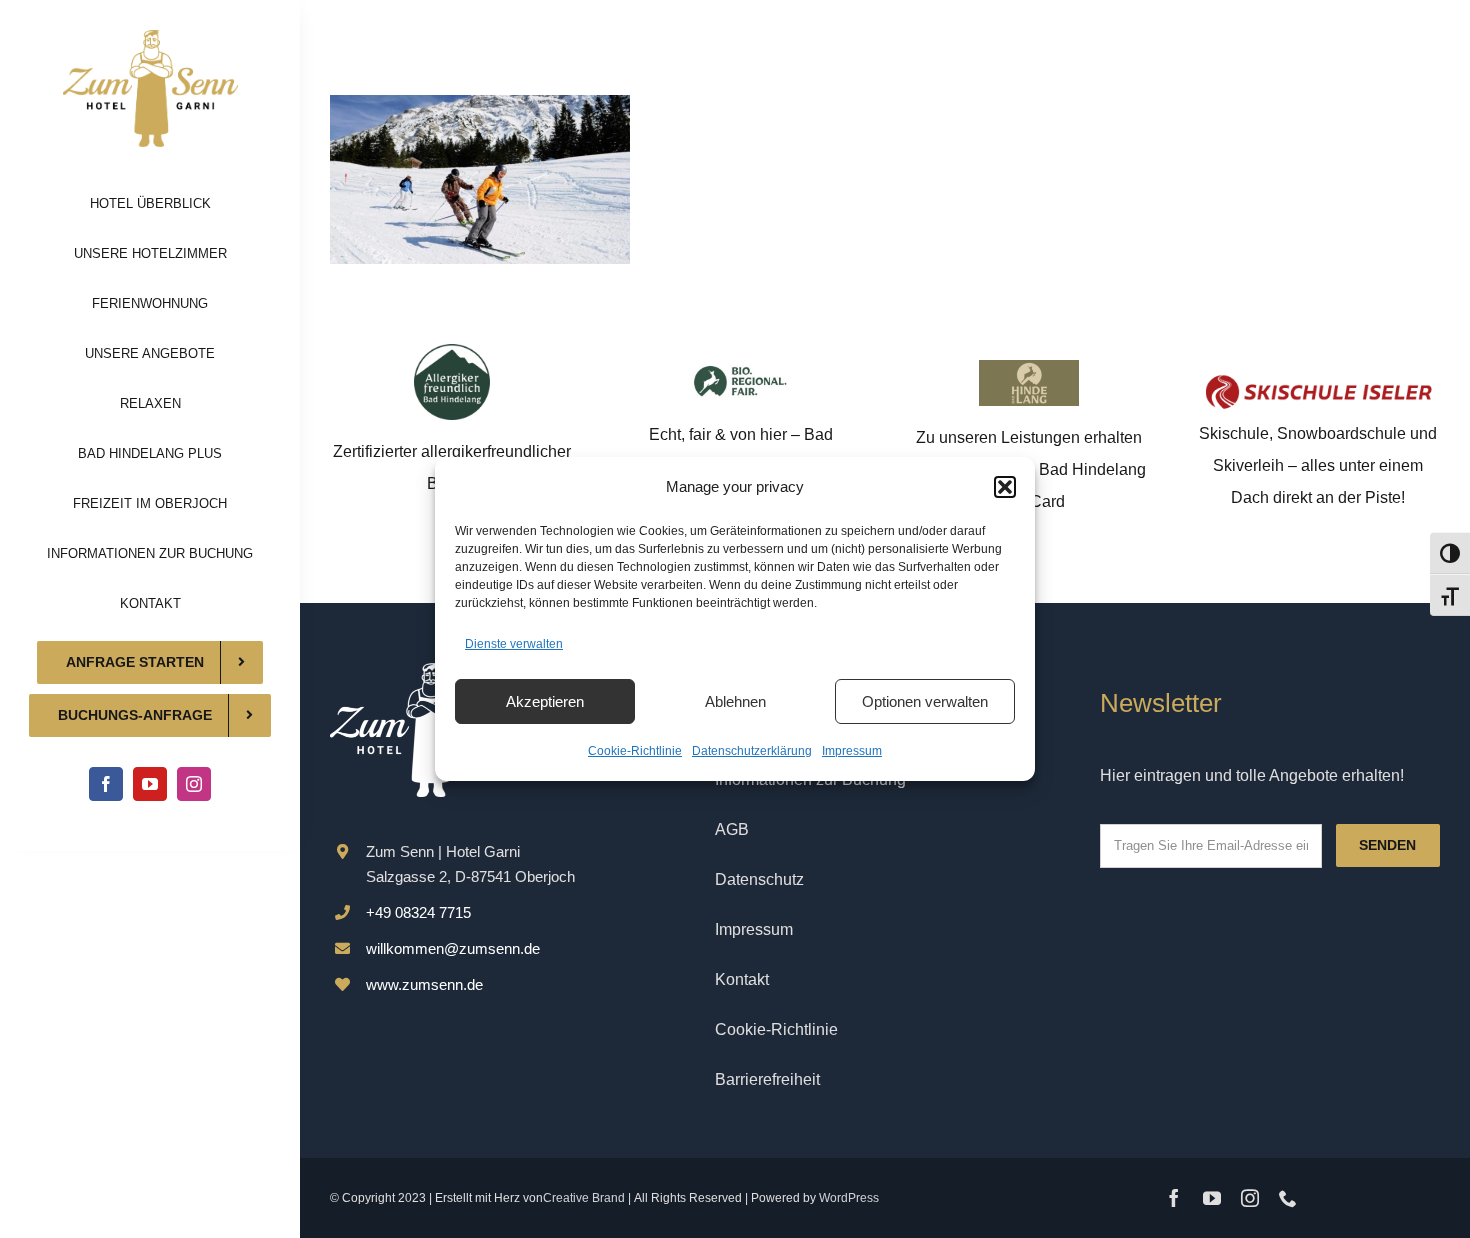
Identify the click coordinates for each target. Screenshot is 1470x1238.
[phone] (1288, 1198)
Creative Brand (584, 1198)
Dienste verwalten (514, 644)
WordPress (849, 1198)
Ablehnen (735, 701)
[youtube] (150, 784)
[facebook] (106, 784)
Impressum (852, 751)
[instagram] (194, 784)
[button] (1005, 487)
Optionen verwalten (925, 701)
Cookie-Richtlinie (635, 751)
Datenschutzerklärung (752, 751)
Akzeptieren (545, 701)
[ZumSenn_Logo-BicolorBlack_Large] (150, 37)
